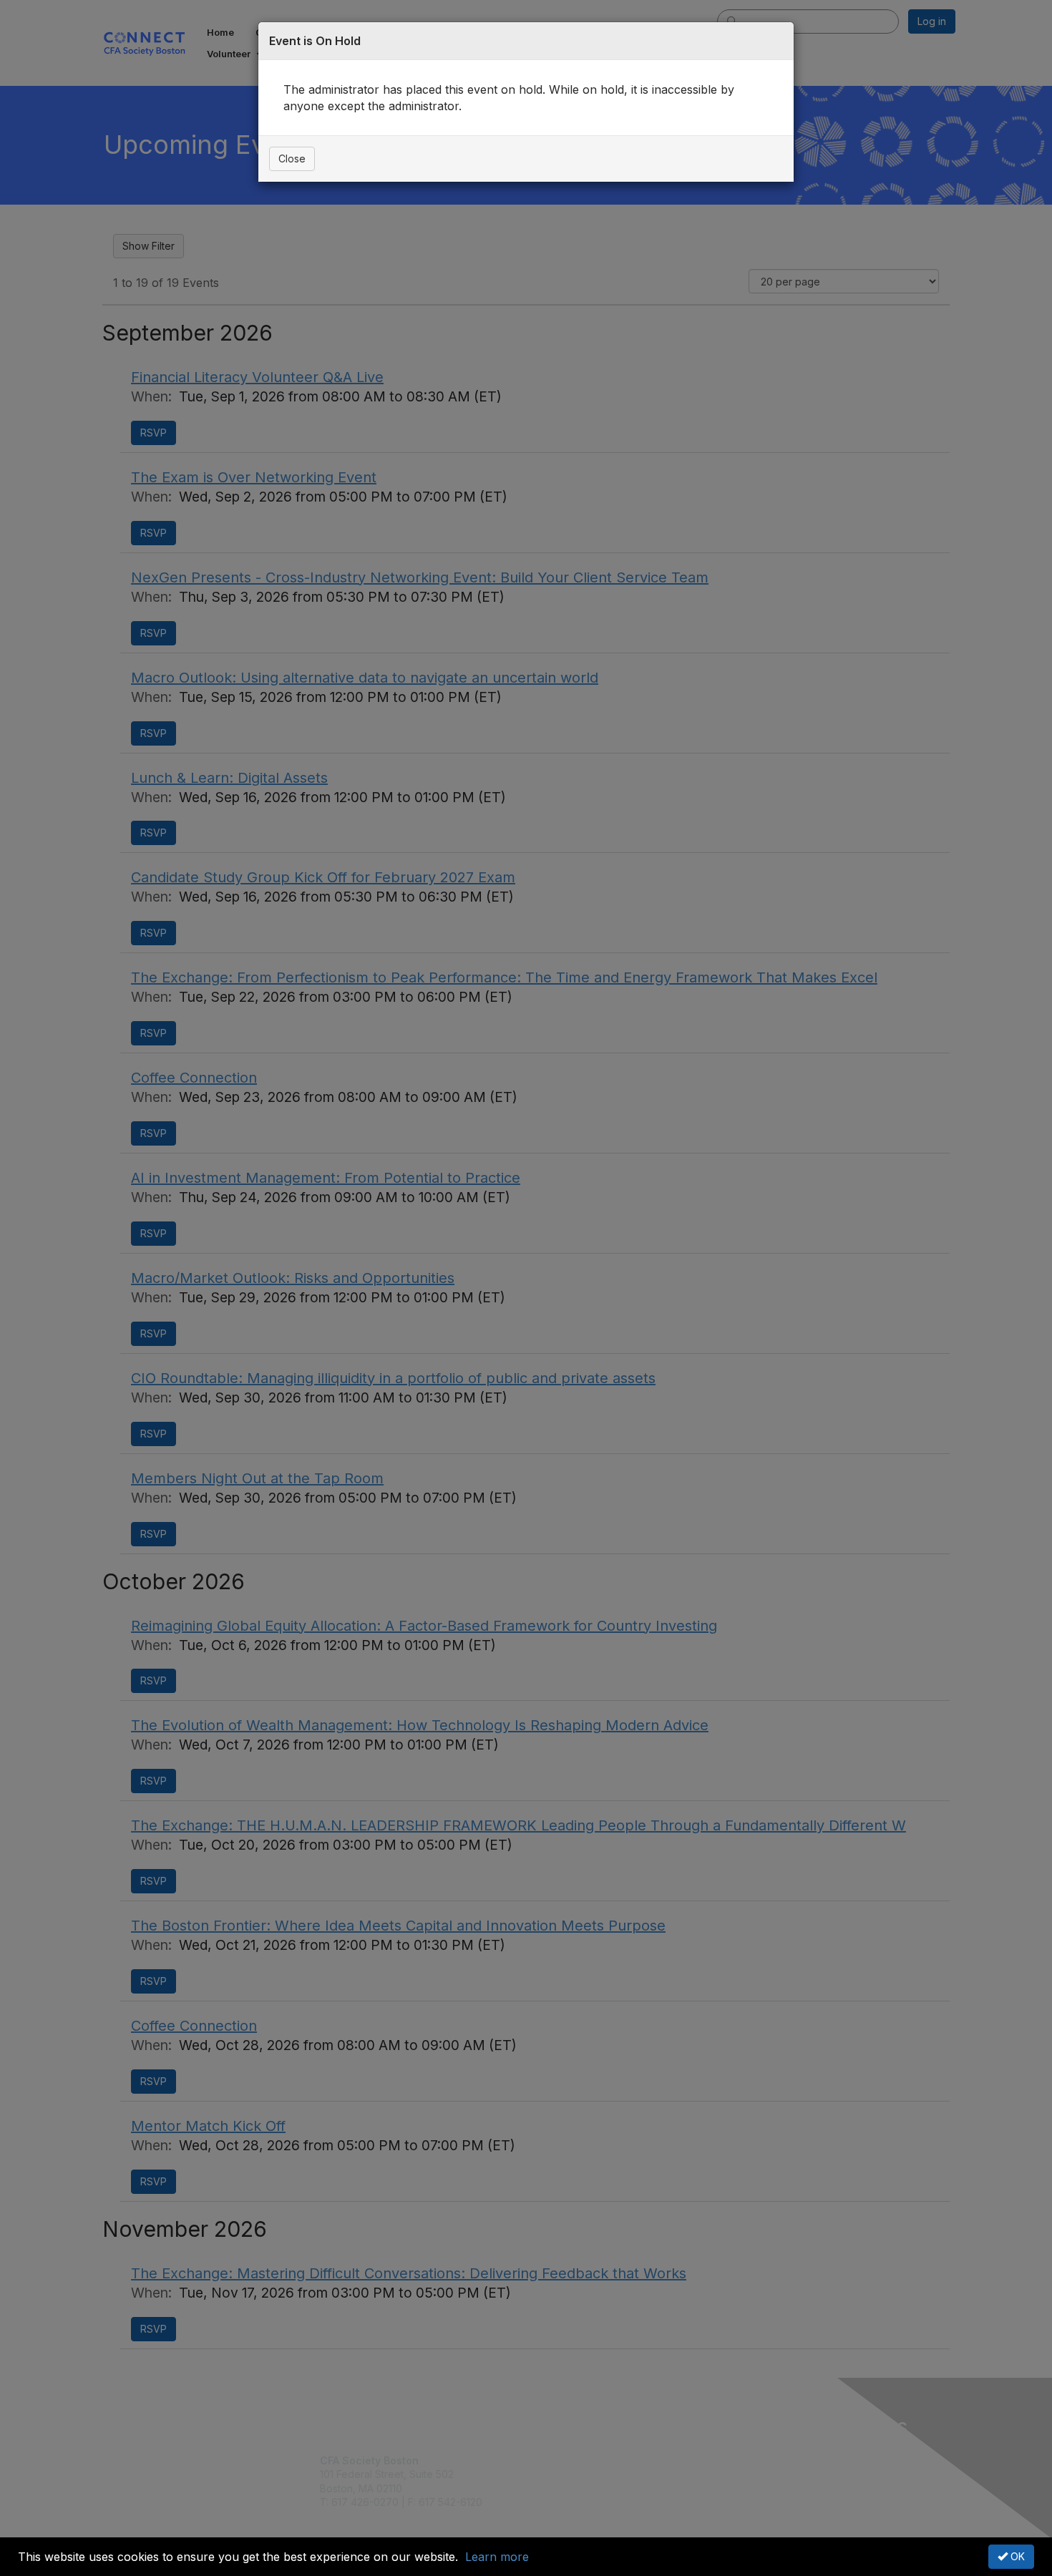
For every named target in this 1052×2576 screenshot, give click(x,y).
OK (1016, 2556)
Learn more (497, 2557)
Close (292, 158)
